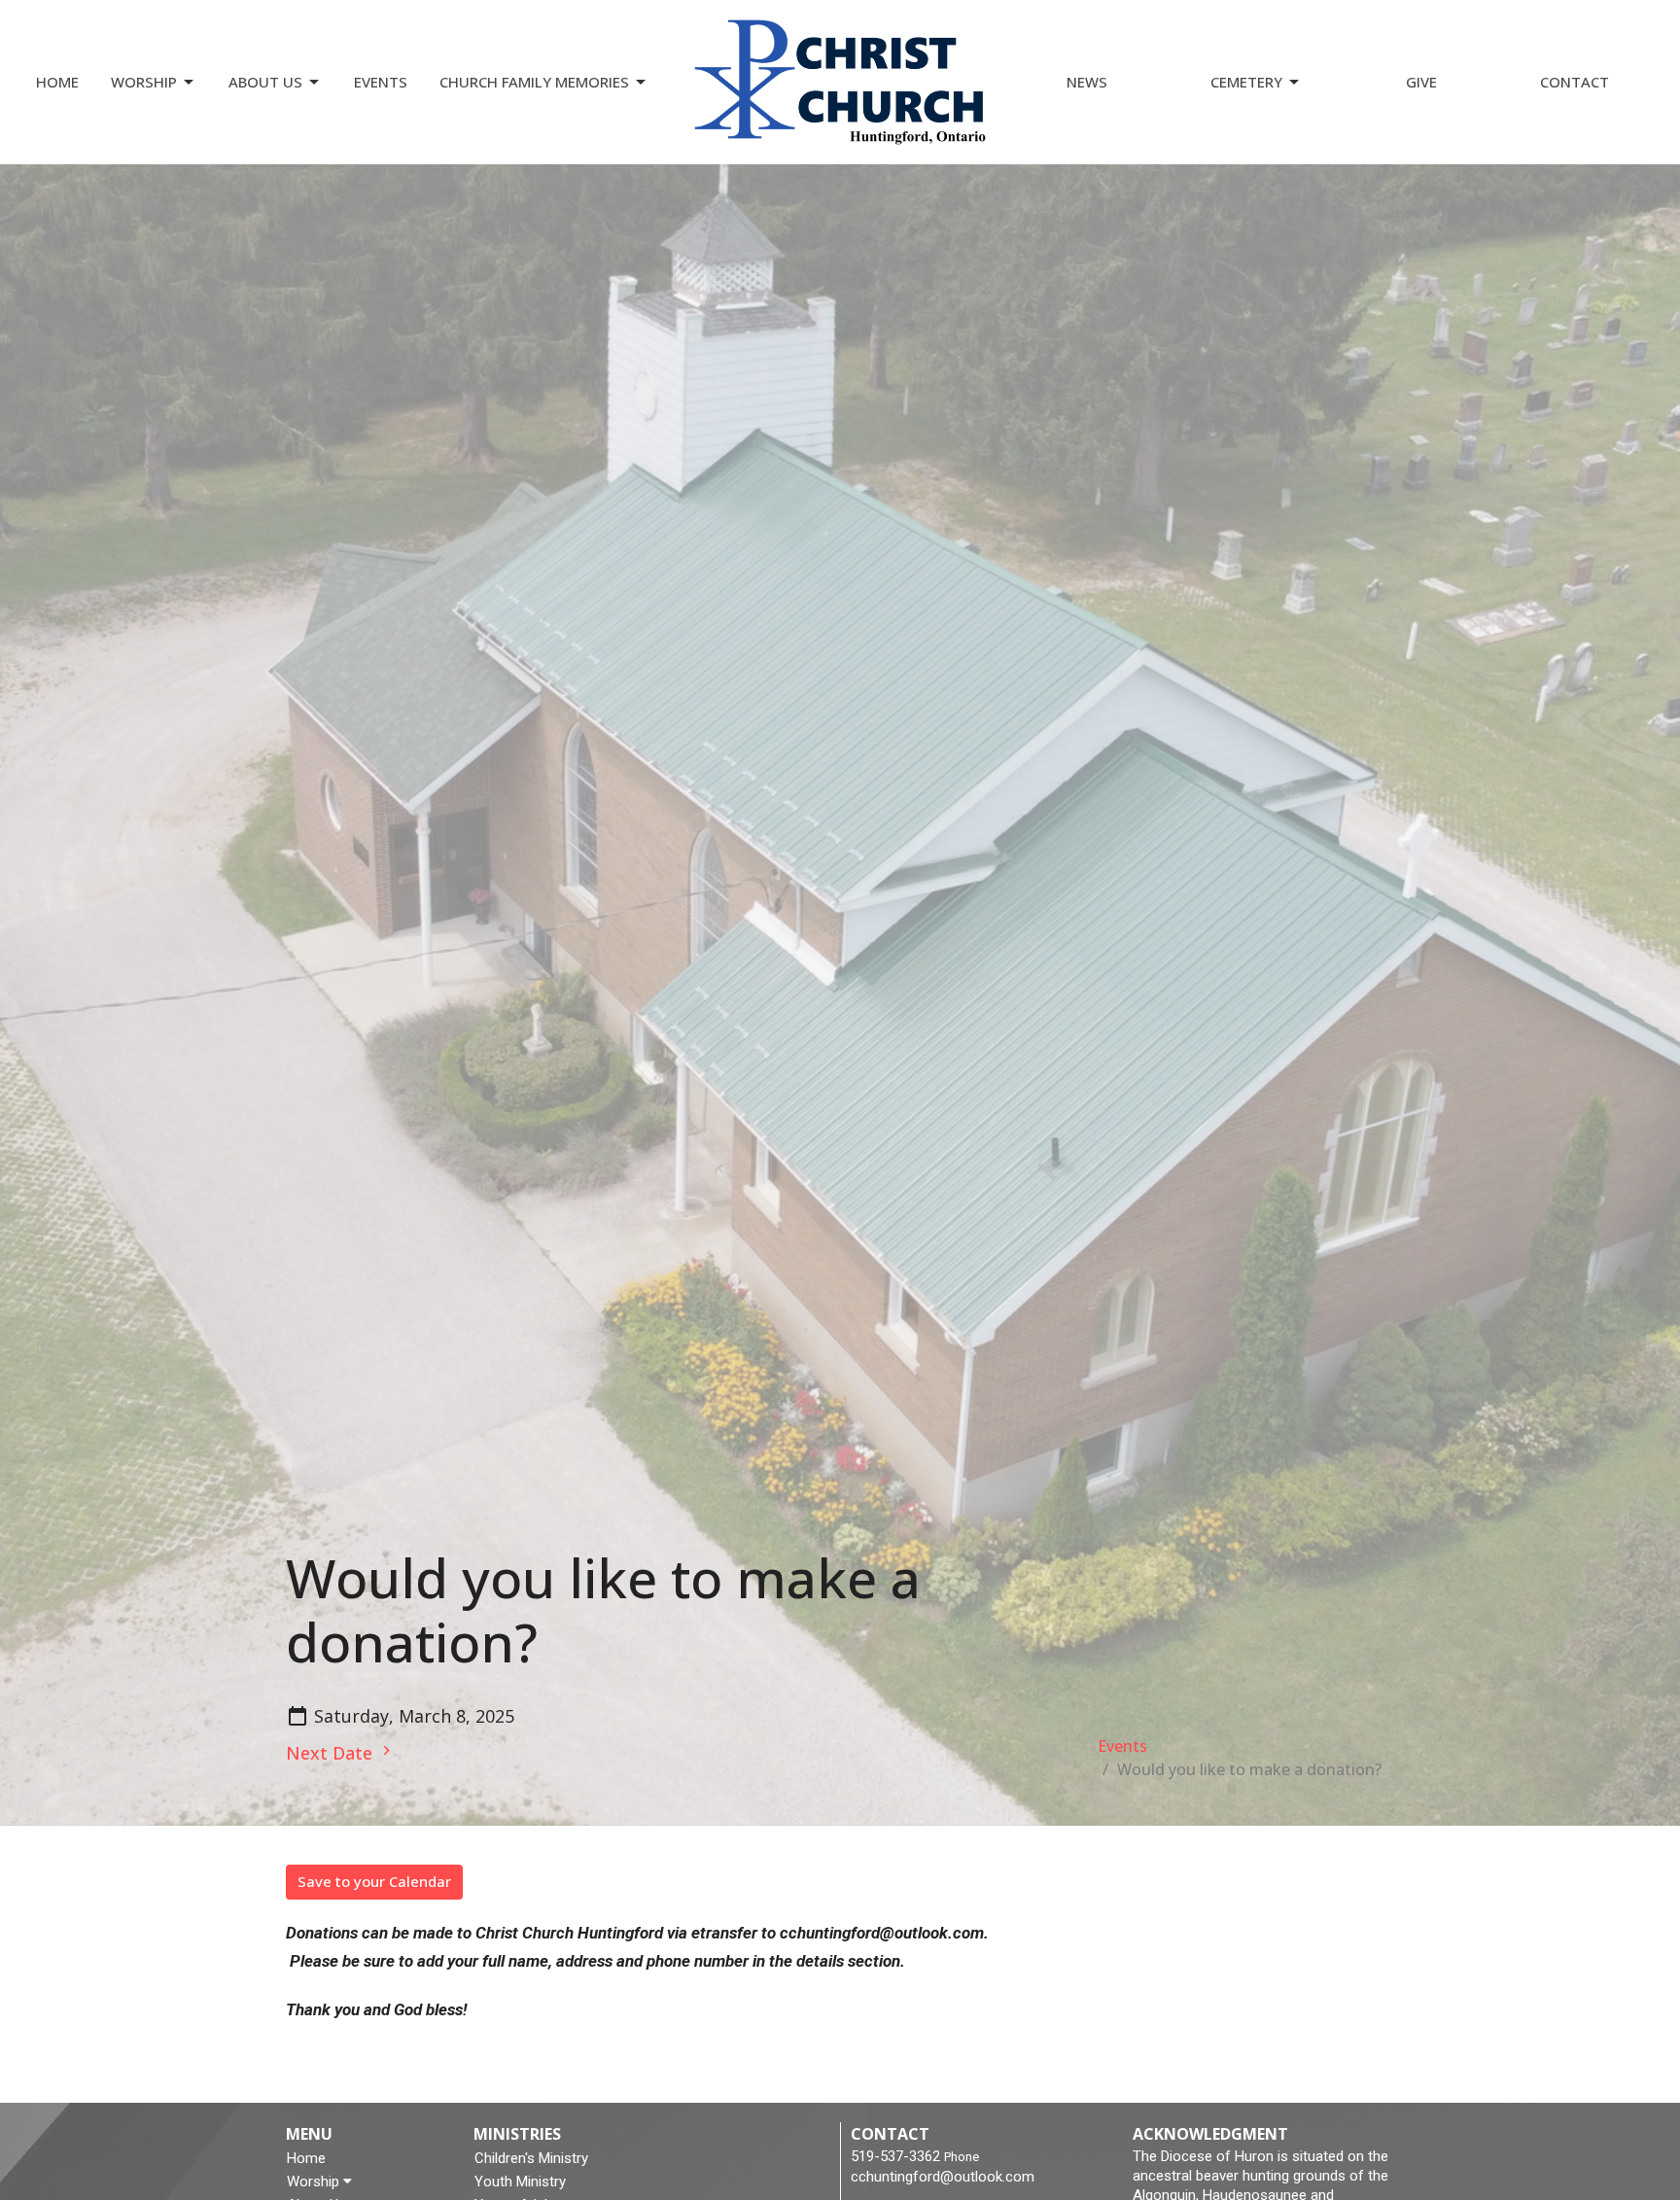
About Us (265, 82)
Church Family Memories (534, 82)
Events (381, 82)
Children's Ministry (531, 2158)
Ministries (517, 2134)
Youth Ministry (520, 2182)
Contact (1575, 82)
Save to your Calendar (374, 1881)
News (1087, 82)
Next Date (332, 1753)
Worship (144, 82)
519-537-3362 (895, 2156)
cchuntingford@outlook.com (943, 2177)
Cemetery (1246, 82)
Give (1421, 82)
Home (57, 82)
